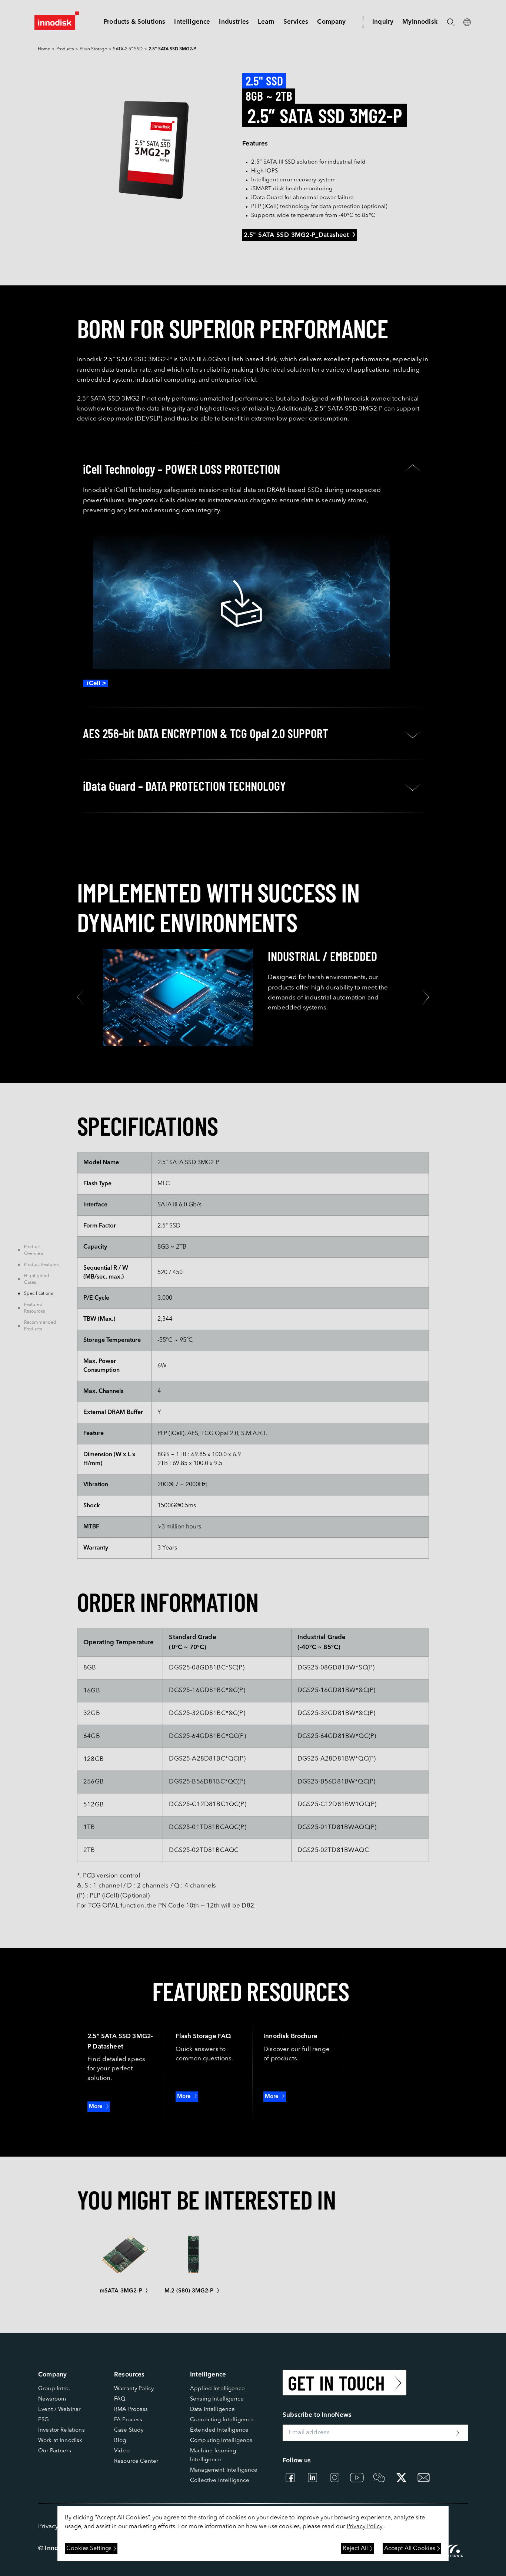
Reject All (355, 2549)
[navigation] (192, 22)
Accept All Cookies (410, 2549)
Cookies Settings (89, 2549)
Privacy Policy (365, 2527)
